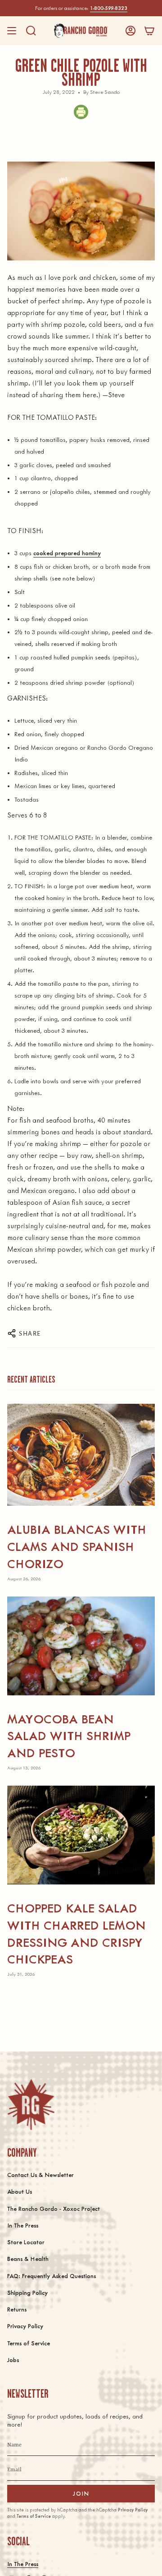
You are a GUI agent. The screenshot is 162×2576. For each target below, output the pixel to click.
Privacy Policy (25, 2326)
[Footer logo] (31, 2105)
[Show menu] (12, 31)
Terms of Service (29, 2343)
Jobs (13, 2360)
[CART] (149, 31)
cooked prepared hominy (67, 553)
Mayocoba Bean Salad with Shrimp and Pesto (69, 1735)
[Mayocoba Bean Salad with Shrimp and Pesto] (81, 1646)
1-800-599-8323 (109, 8)
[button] (31, 31)
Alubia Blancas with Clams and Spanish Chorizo (77, 1546)
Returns (17, 2309)
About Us (20, 2191)
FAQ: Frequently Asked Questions (52, 2276)
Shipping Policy (27, 2292)
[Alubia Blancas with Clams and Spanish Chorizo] (81, 1455)
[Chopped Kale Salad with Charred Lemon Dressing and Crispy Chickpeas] (81, 1835)
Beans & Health (28, 2258)
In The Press (23, 2225)
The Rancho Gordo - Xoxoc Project (54, 2208)
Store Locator (26, 2242)
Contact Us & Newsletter (40, 2175)
